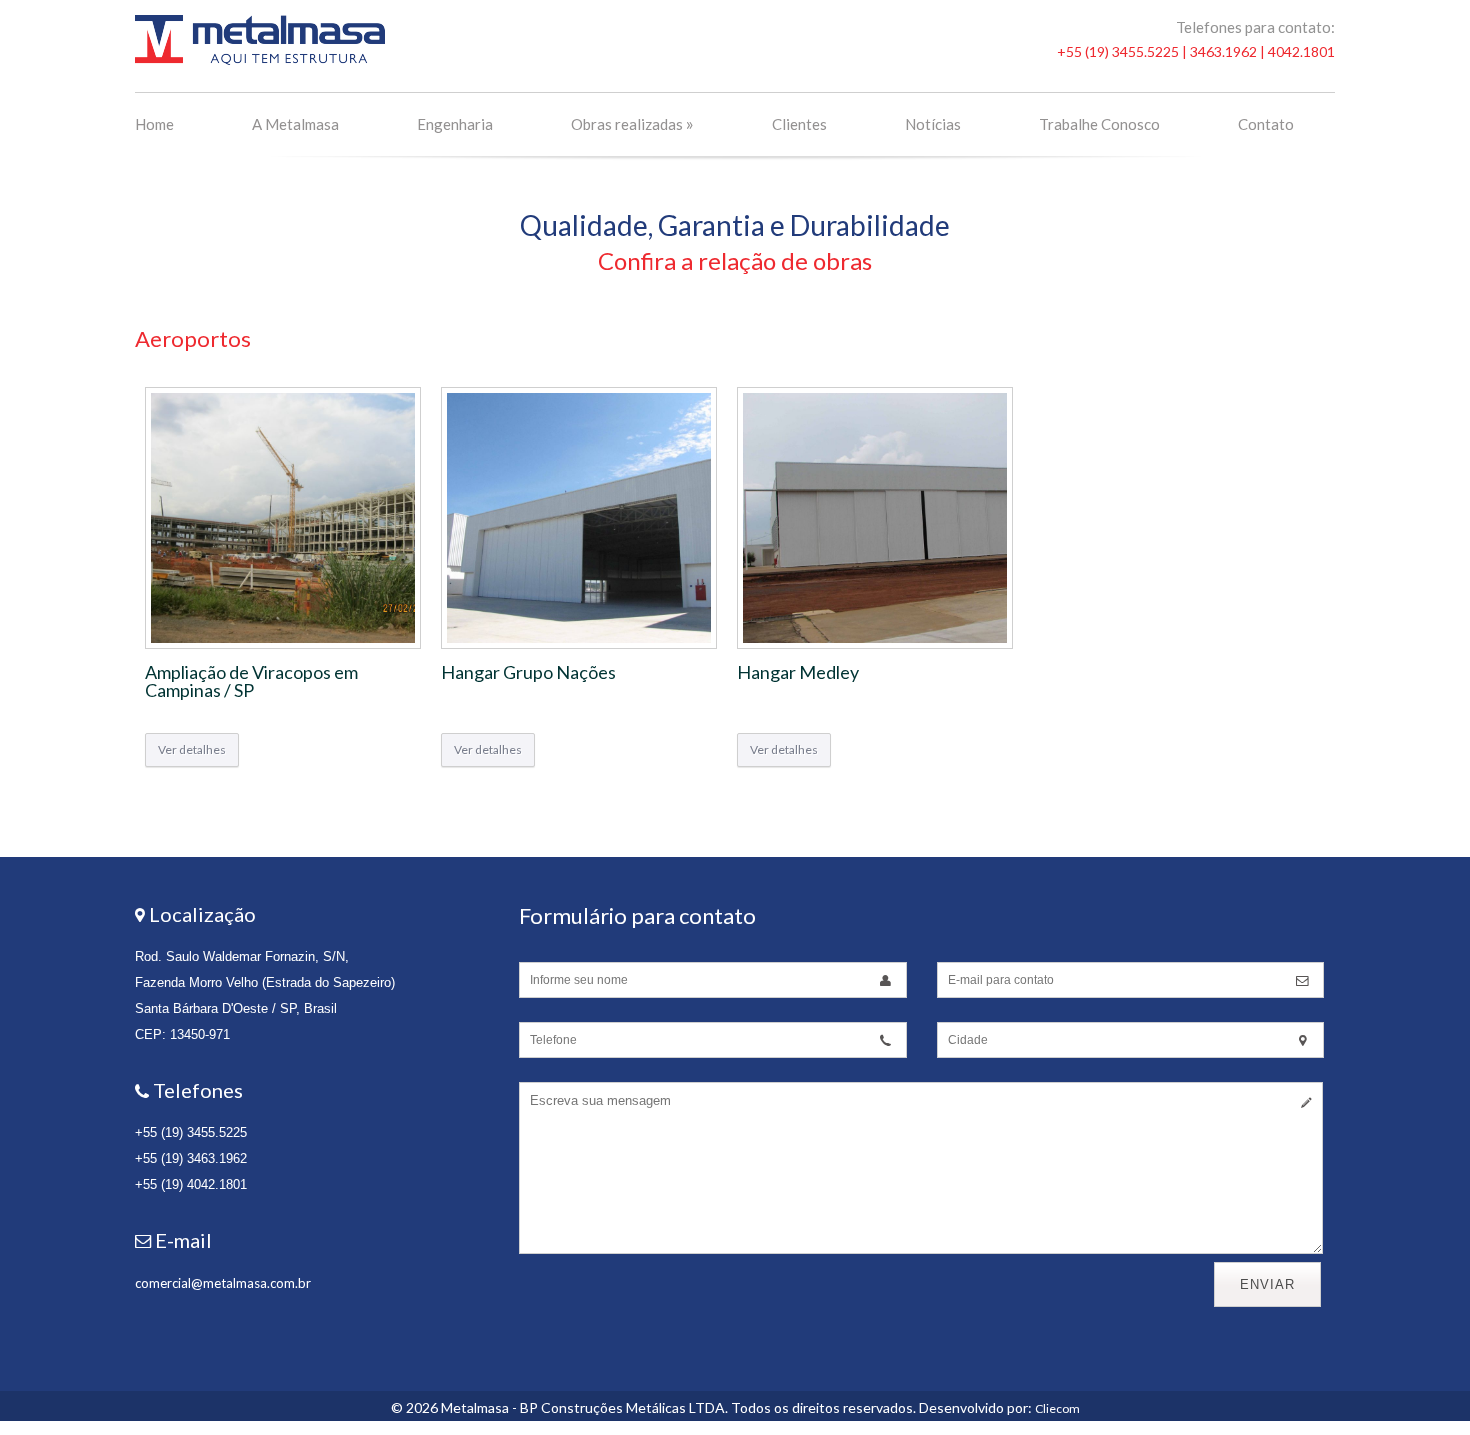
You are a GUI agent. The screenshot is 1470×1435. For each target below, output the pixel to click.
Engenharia (455, 124)
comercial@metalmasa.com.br (223, 1283)
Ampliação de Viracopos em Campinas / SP (251, 681)
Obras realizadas (632, 123)
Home (154, 124)
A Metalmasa (295, 124)
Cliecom (1057, 1408)
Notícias (933, 124)
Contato (1266, 124)
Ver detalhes (192, 749)
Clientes (799, 124)
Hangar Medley (798, 672)
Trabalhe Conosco (1099, 124)
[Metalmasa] (260, 60)
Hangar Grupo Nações (528, 672)
